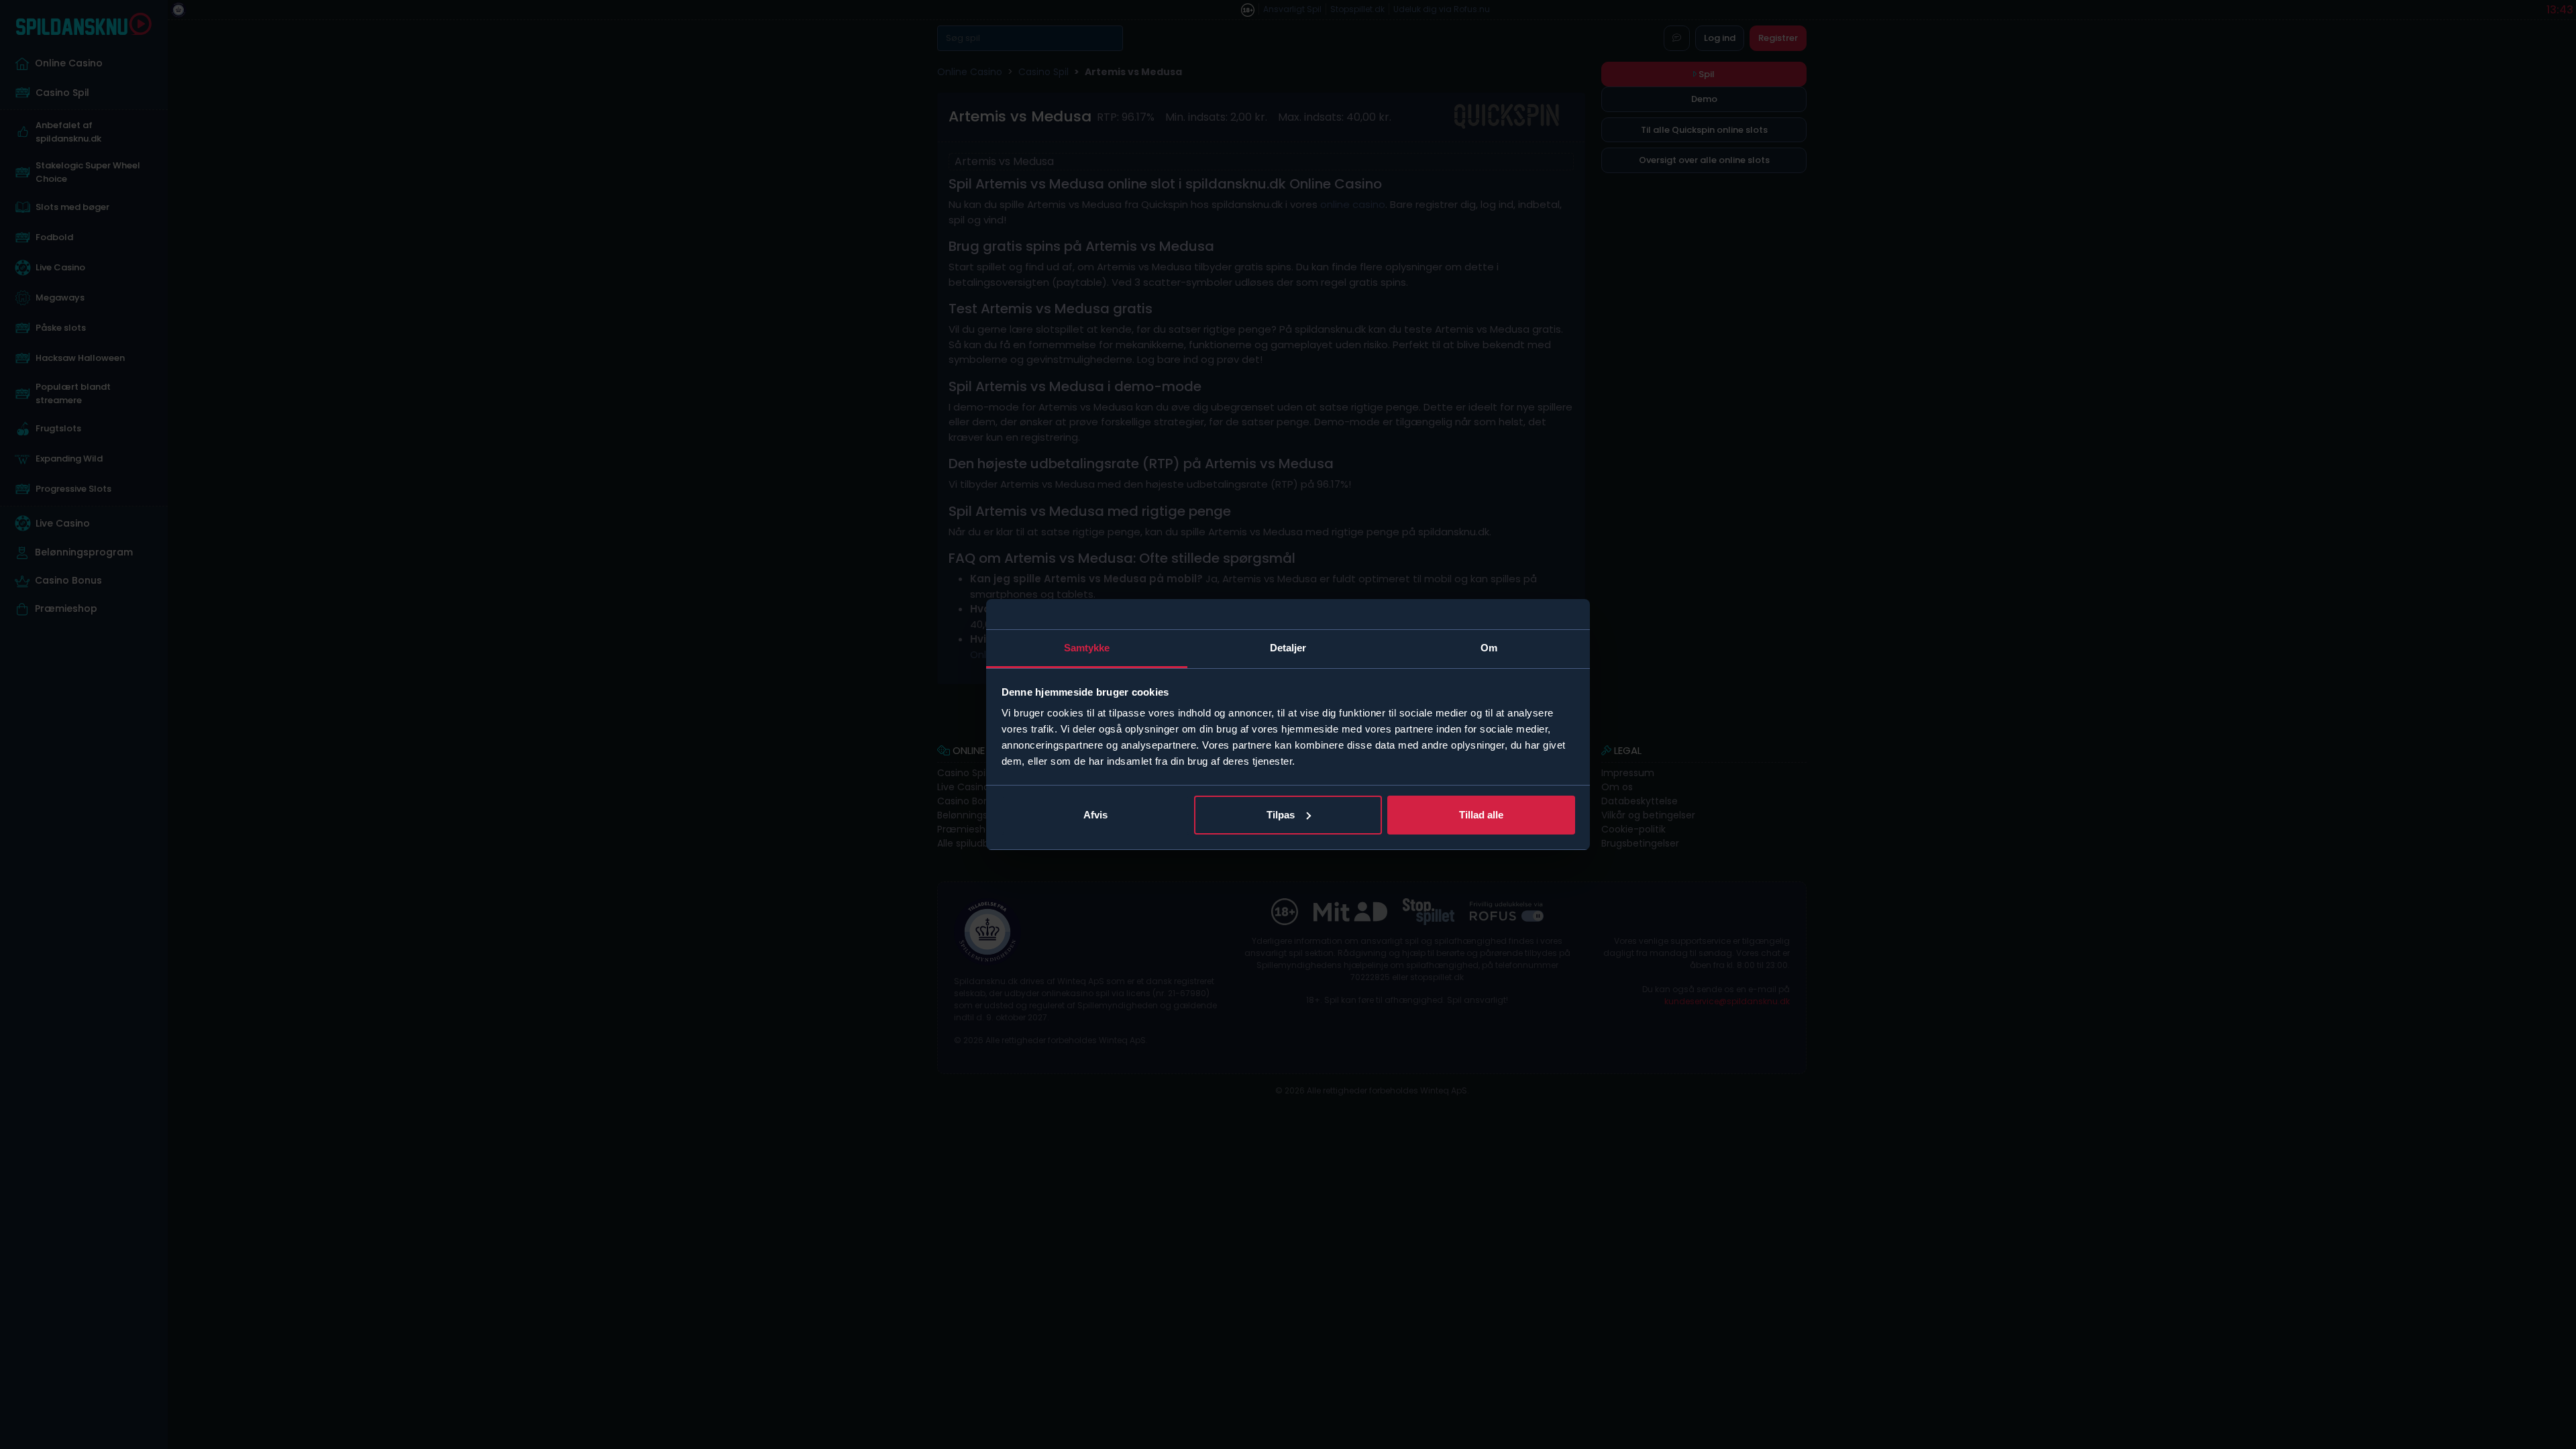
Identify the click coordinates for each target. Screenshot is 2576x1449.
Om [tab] (1489, 648)
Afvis (1095, 815)
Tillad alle (1481, 815)
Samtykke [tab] (1087, 648)
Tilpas (1281, 815)
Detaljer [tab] (1288, 648)
